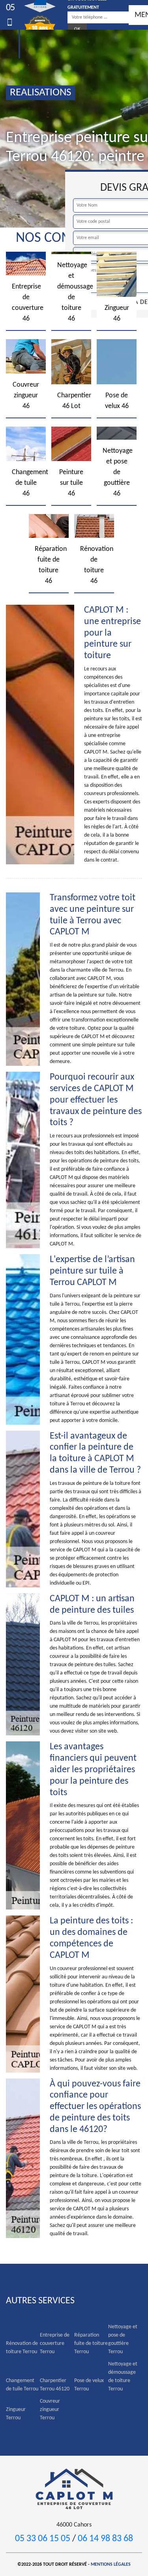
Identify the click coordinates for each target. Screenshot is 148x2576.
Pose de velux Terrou (89, 2385)
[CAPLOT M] (74, 2488)
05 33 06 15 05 (43, 2539)
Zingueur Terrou (16, 2414)
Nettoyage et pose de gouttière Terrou (123, 2339)
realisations (40, 93)
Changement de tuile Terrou (22, 2385)
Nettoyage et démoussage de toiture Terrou (123, 2377)
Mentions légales (111, 2565)
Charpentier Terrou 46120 (55, 2385)
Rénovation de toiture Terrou (22, 2348)
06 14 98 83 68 (105, 2539)
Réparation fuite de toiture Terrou (91, 2343)
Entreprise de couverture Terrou (55, 2343)
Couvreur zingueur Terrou (50, 2410)
